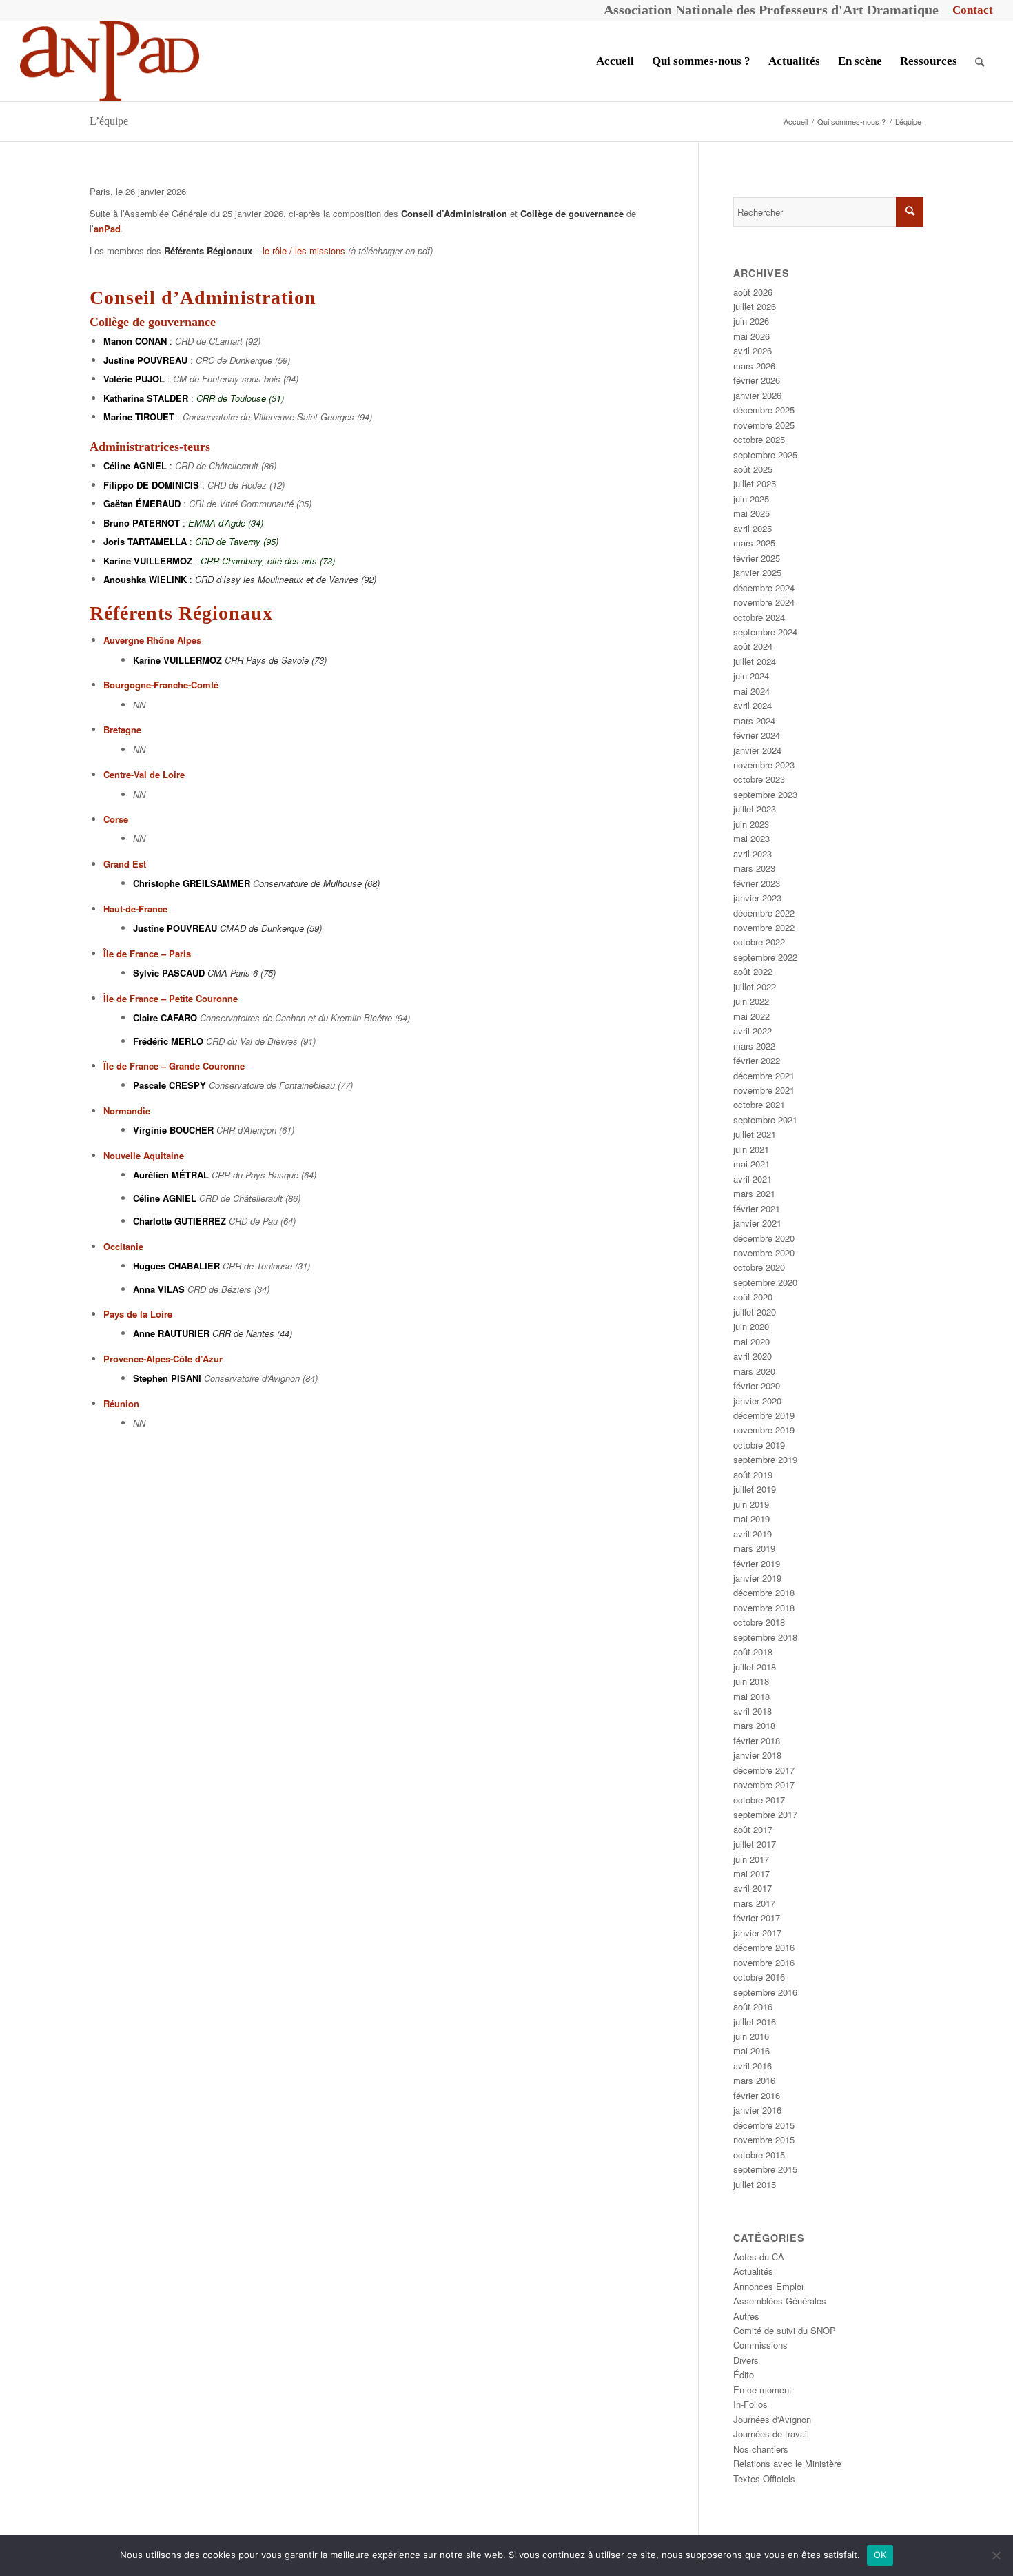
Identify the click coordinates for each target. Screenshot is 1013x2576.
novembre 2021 (764, 1090)
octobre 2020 (759, 1267)
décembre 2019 (764, 1415)
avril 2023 (753, 853)
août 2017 (753, 1829)
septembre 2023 (765, 794)
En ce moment (763, 2390)
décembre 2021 (764, 1075)
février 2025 (757, 558)
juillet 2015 (755, 2184)
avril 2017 (753, 1888)
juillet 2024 (755, 661)
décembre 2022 (764, 913)
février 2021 (757, 1208)
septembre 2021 (765, 1120)
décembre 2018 (764, 1592)
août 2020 (753, 1297)
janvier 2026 (757, 395)
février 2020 (757, 1386)
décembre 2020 (764, 1238)
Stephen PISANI (167, 1378)
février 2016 (757, 2095)
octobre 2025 (759, 439)
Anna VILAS (159, 1289)
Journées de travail (771, 2434)
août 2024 (753, 646)
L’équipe (109, 121)
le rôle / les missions (304, 251)
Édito (744, 2374)
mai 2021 (751, 1164)
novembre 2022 (764, 927)
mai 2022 (751, 1016)
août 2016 (753, 2006)
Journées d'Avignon (772, 2419)
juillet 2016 (755, 2022)
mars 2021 (754, 1193)
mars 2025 (754, 543)
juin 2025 (751, 499)
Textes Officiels (764, 2478)
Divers (746, 2360)
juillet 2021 (755, 1134)
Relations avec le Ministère (787, 2463)
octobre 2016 (759, 1977)
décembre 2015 (764, 2125)
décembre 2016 (764, 1947)
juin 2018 (751, 1681)
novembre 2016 (764, 1962)
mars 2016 (754, 2080)
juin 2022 (751, 1001)
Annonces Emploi (768, 2286)
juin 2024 (751, 676)
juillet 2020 (755, 1312)
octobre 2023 (759, 779)
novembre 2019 (764, 1430)
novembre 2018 (764, 1607)
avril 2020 (753, 1356)
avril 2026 (753, 350)
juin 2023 (751, 824)
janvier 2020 (757, 1401)
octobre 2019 (759, 1445)
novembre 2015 (764, 2139)
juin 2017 (751, 1859)
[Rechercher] (980, 61)
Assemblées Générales (780, 2301)
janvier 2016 (757, 2110)
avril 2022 (753, 1031)
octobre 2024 (759, 617)
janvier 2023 (757, 898)
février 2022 (757, 1060)
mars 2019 (754, 1548)
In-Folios (750, 2404)
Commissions (760, 2345)
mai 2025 (751, 513)
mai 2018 (751, 1696)
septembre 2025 (765, 454)
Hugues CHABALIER (176, 1266)
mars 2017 (754, 1903)
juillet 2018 (755, 1667)
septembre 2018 (765, 1637)
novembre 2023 (764, 765)
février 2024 (757, 735)
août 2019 (753, 1474)
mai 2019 (751, 1519)
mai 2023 (751, 838)
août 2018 (753, 1652)
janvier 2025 (757, 572)
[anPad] (110, 61)
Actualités (753, 2271)
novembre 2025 (764, 425)
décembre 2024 (764, 587)
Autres (746, 2316)
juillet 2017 (755, 1844)
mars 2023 (754, 868)
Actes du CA (759, 2257)
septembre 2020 (765, 1282)
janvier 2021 (757, 1223)
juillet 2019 (755, 1489)
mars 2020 (754, 1371)
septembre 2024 (765, 632)
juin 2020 (751, 1326)
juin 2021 (751, 1149)
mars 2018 (754, 1725)
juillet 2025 (755, 483)
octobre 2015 (759, 2155)
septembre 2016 (765, 1992)
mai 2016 (751, 2051)
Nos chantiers (761, 2449)
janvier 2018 (757, 1755)
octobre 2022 (759, 942)
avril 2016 (753, 2066)
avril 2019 (753, 1534)
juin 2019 (751, 1504)
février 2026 (757, 380)
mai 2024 (751, 691)
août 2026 (753, 292)
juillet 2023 (755, 809)
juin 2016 (751, 2036)
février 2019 (757, 1563)
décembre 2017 (764, 1770)
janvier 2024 (757, 750)
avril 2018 (753, 1711)
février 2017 (757, 1918)
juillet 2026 (755, 306)
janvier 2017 (757, 1933)
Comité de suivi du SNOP (785, 2330)
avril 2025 (753, 528)
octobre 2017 (759, 1800)
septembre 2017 (765, 1814)
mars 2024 (754, 720)
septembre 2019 (765, 1459)
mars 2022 (754, 1046)
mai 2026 (751, 336)
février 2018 (757, 1740)
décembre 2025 (764, 410)
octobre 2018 (759, 1622)
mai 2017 (751, 1873)
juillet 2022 (755, 987)
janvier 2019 (757, 1578)
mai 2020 (751, 1341)
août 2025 (753, 469)
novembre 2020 (764, 1253)
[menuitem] (969, 10)
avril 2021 (753, 1179)
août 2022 (753, 971)
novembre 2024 (764, 602)
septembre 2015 (765, 2169)
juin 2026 (751, 321)
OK (880, 2555)
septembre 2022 (765, 957)
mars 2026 (754, 366)
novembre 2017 (764, 1785)
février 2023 (757, 883)
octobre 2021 (759, 1104)
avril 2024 (753, 705)
